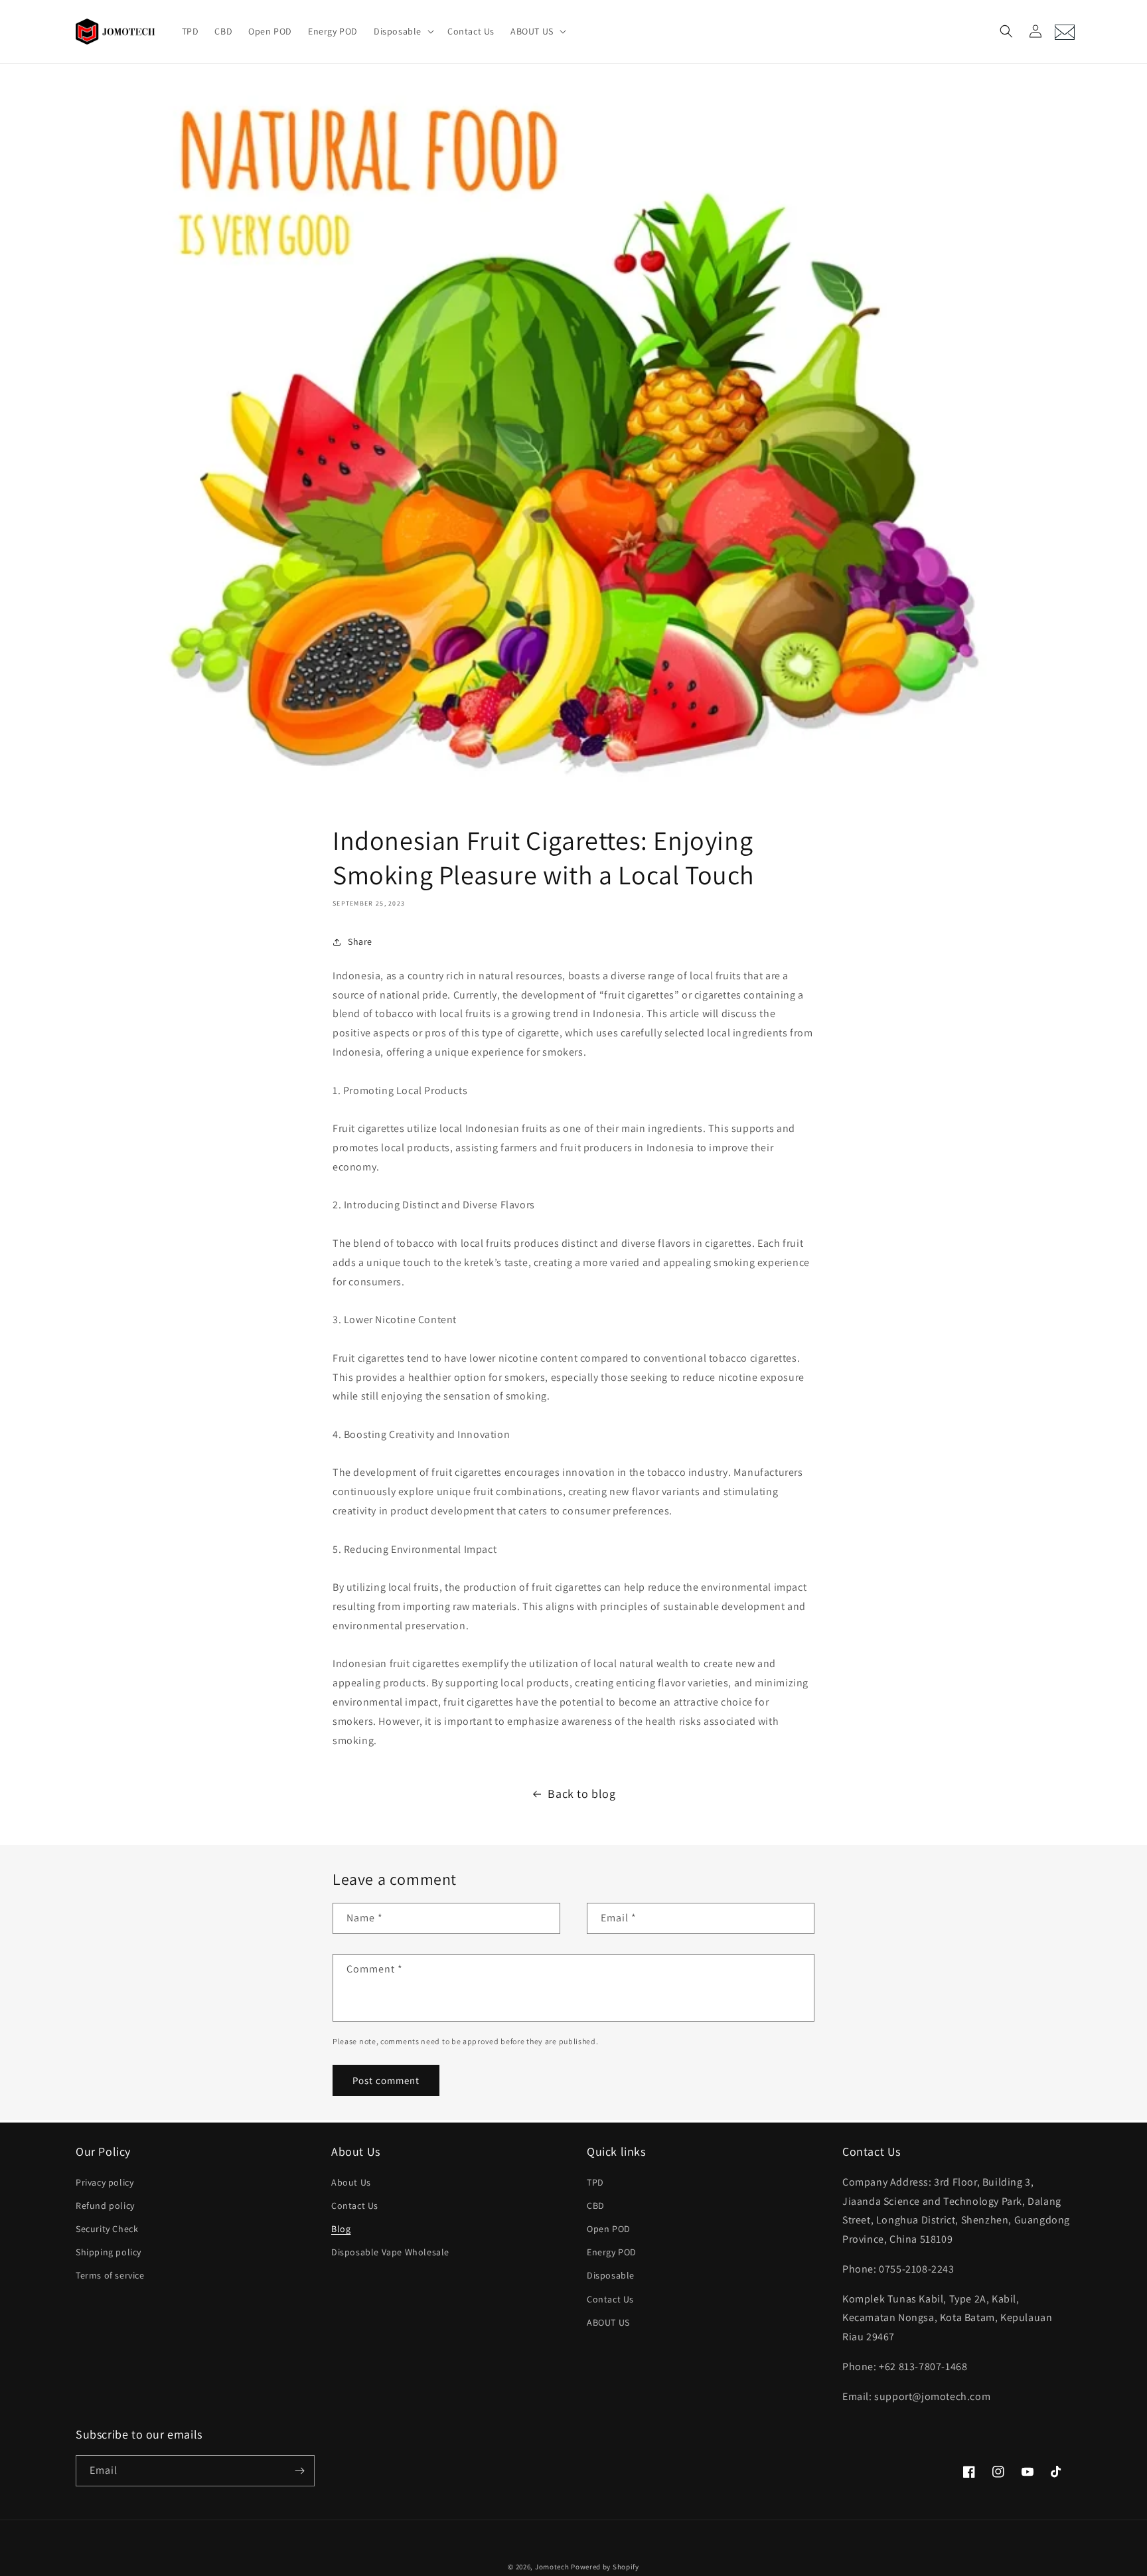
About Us (351, 2182)
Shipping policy (109, 2252)
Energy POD (612, 2252)
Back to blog (581, 1794)
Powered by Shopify (605, 2567)
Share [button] (360, 941)
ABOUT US (608, 2322)
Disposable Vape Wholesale (390, 2252)
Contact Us (355, 2206)
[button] (403, 31)
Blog (341, 2229)
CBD (596, 2206)
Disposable (611, 2275)
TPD (595, 2182)
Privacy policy (105, 2182)
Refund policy (105, 2206)
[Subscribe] (299, 2471)
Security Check (107, 2229)
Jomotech (552, 2567)
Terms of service (110, 2275)
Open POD (609, 2229)
